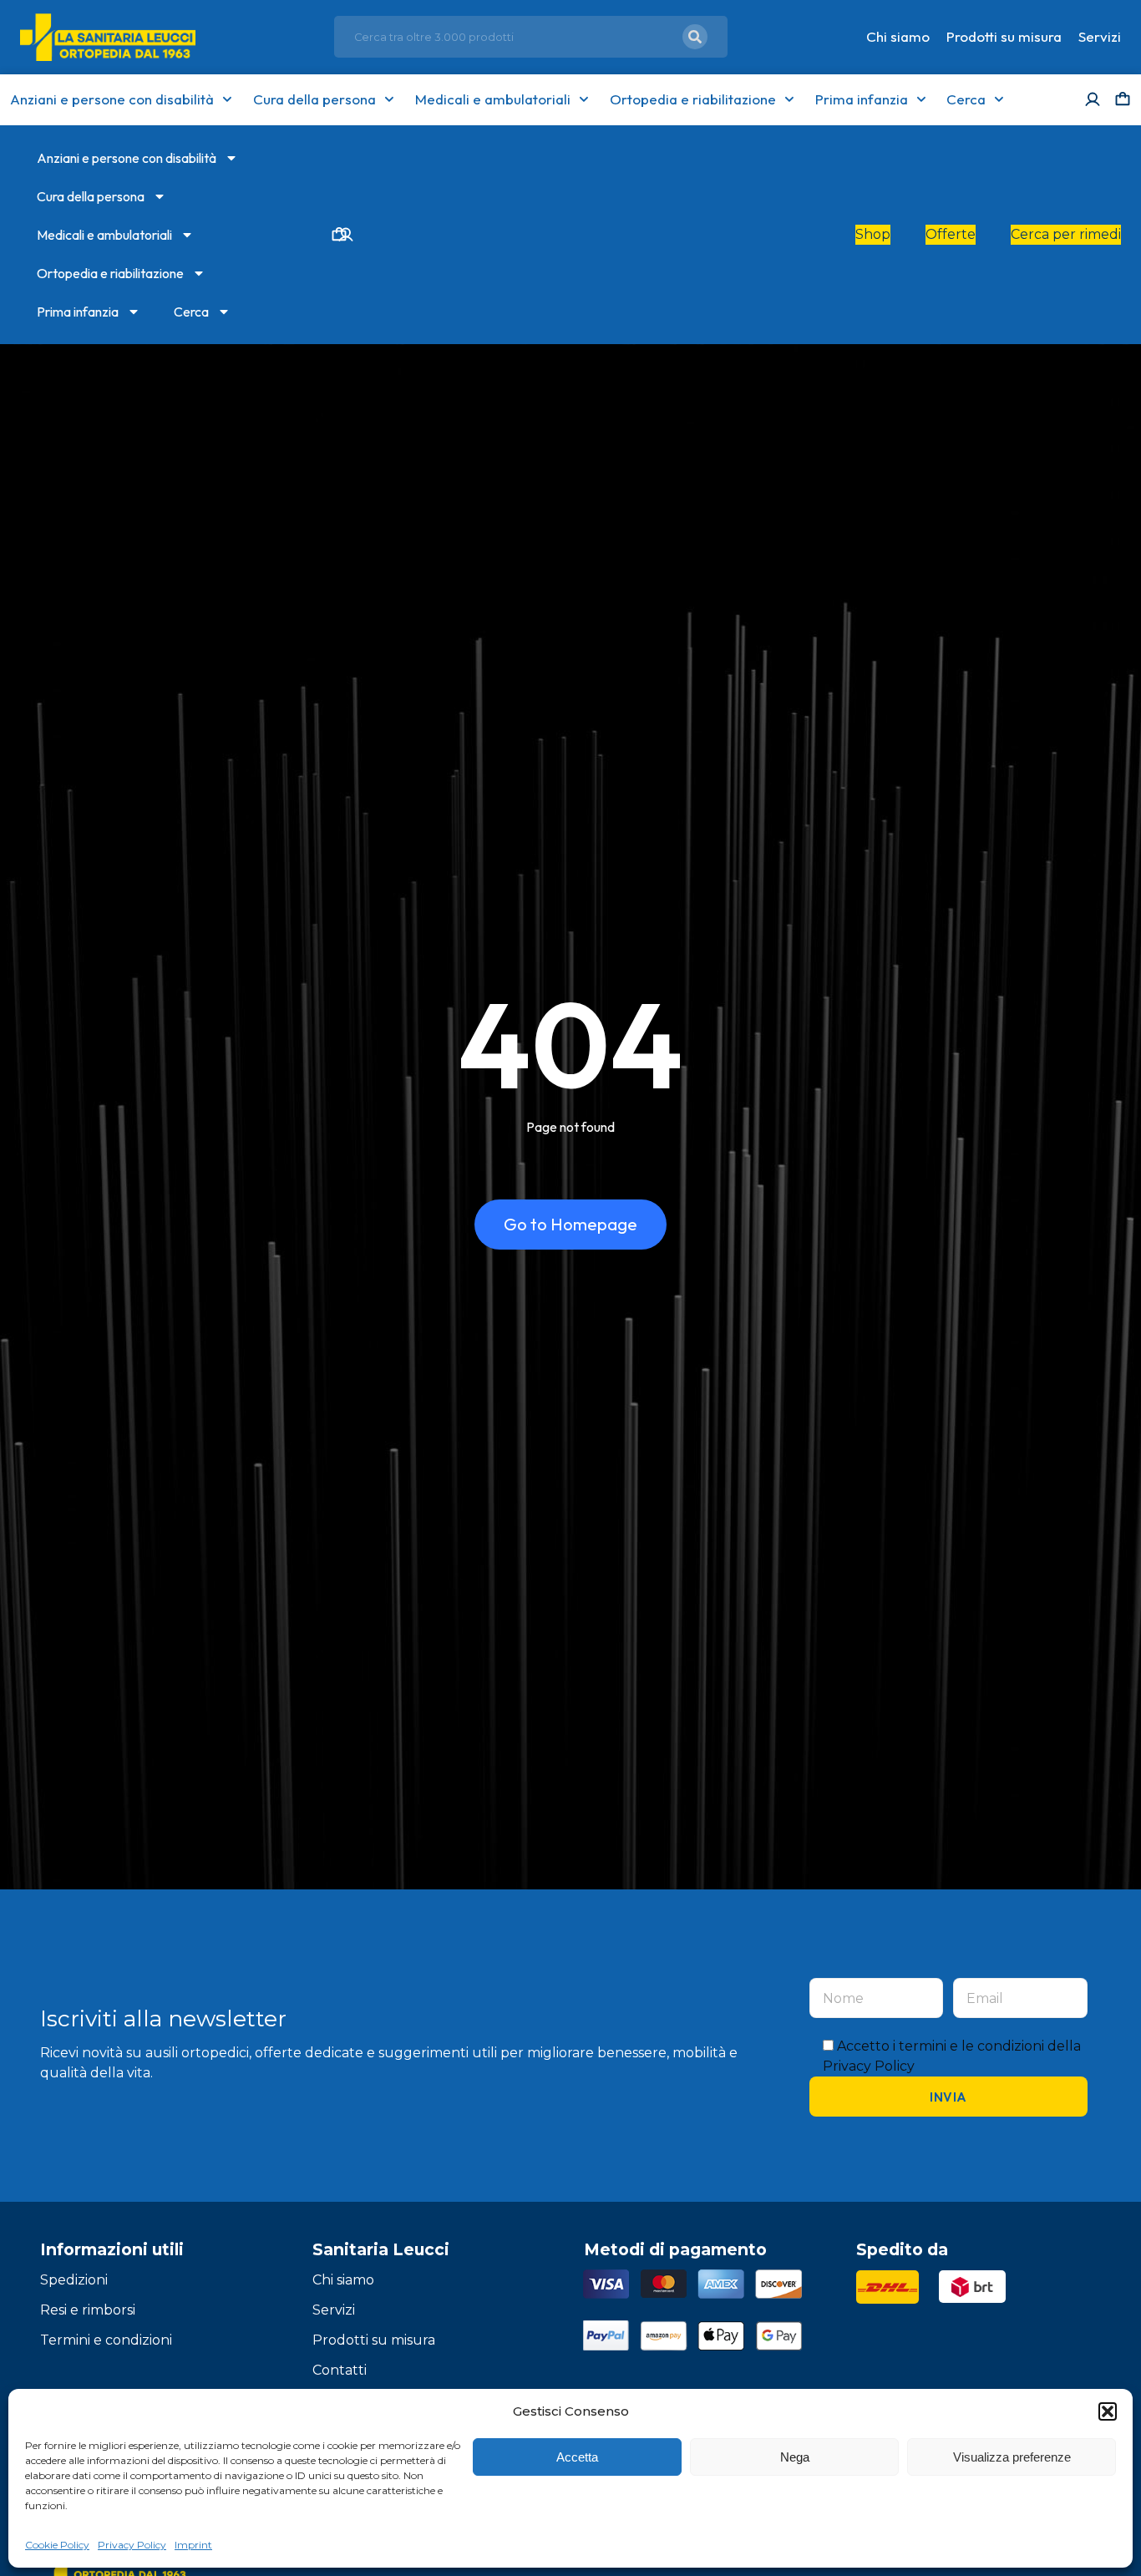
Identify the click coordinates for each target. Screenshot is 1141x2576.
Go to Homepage (570, 1224)
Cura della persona (314, 99)
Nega (795, 2457)
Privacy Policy (132, 2545)
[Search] (695, 37)
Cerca (966, 99)
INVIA (948, 2097)
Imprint (193, 2545)
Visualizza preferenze (1012, 2457)
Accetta (577, 2457)
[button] (1108, 2411)
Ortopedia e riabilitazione (693, 99)
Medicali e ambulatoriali (493, 99)
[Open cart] (1123, 99)
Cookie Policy (57, 2545)
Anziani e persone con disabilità (112, 99)
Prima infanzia (862, 99)
